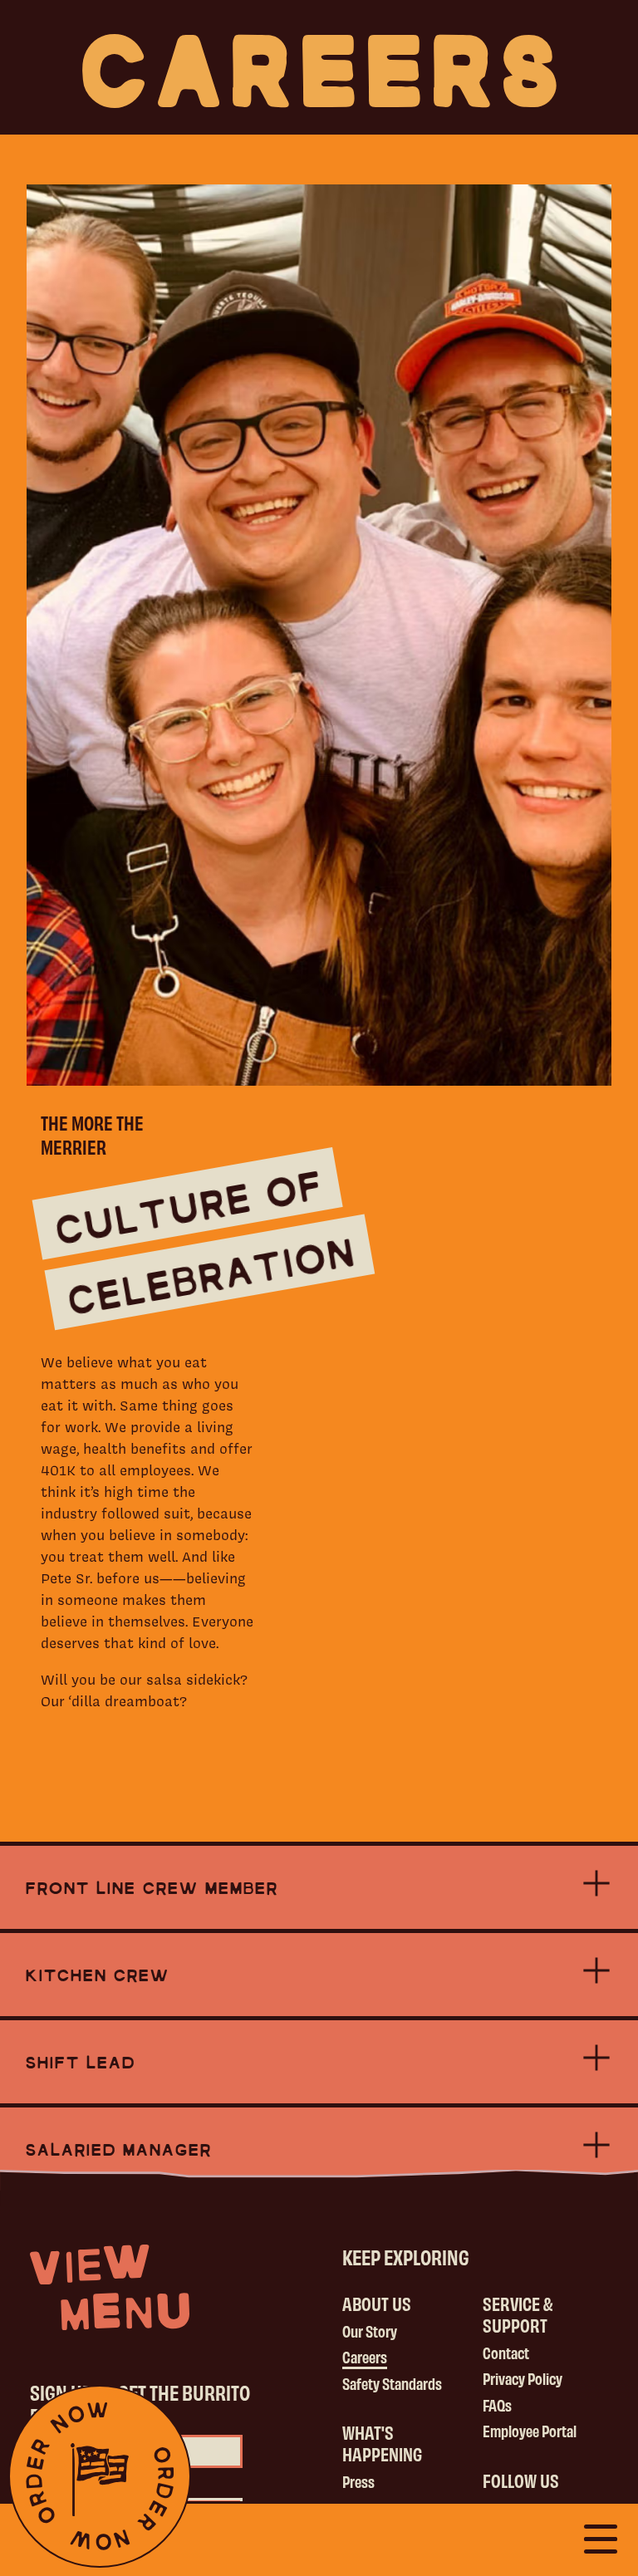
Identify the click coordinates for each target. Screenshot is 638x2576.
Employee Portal (530, 2431)
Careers (365, 2357)
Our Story (370, 2331)
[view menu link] (110, 2287)
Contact (506, 2353)
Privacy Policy (523, 2378)
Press (358, 2481)
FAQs (497, 2405)
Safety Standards (392, 2383)
